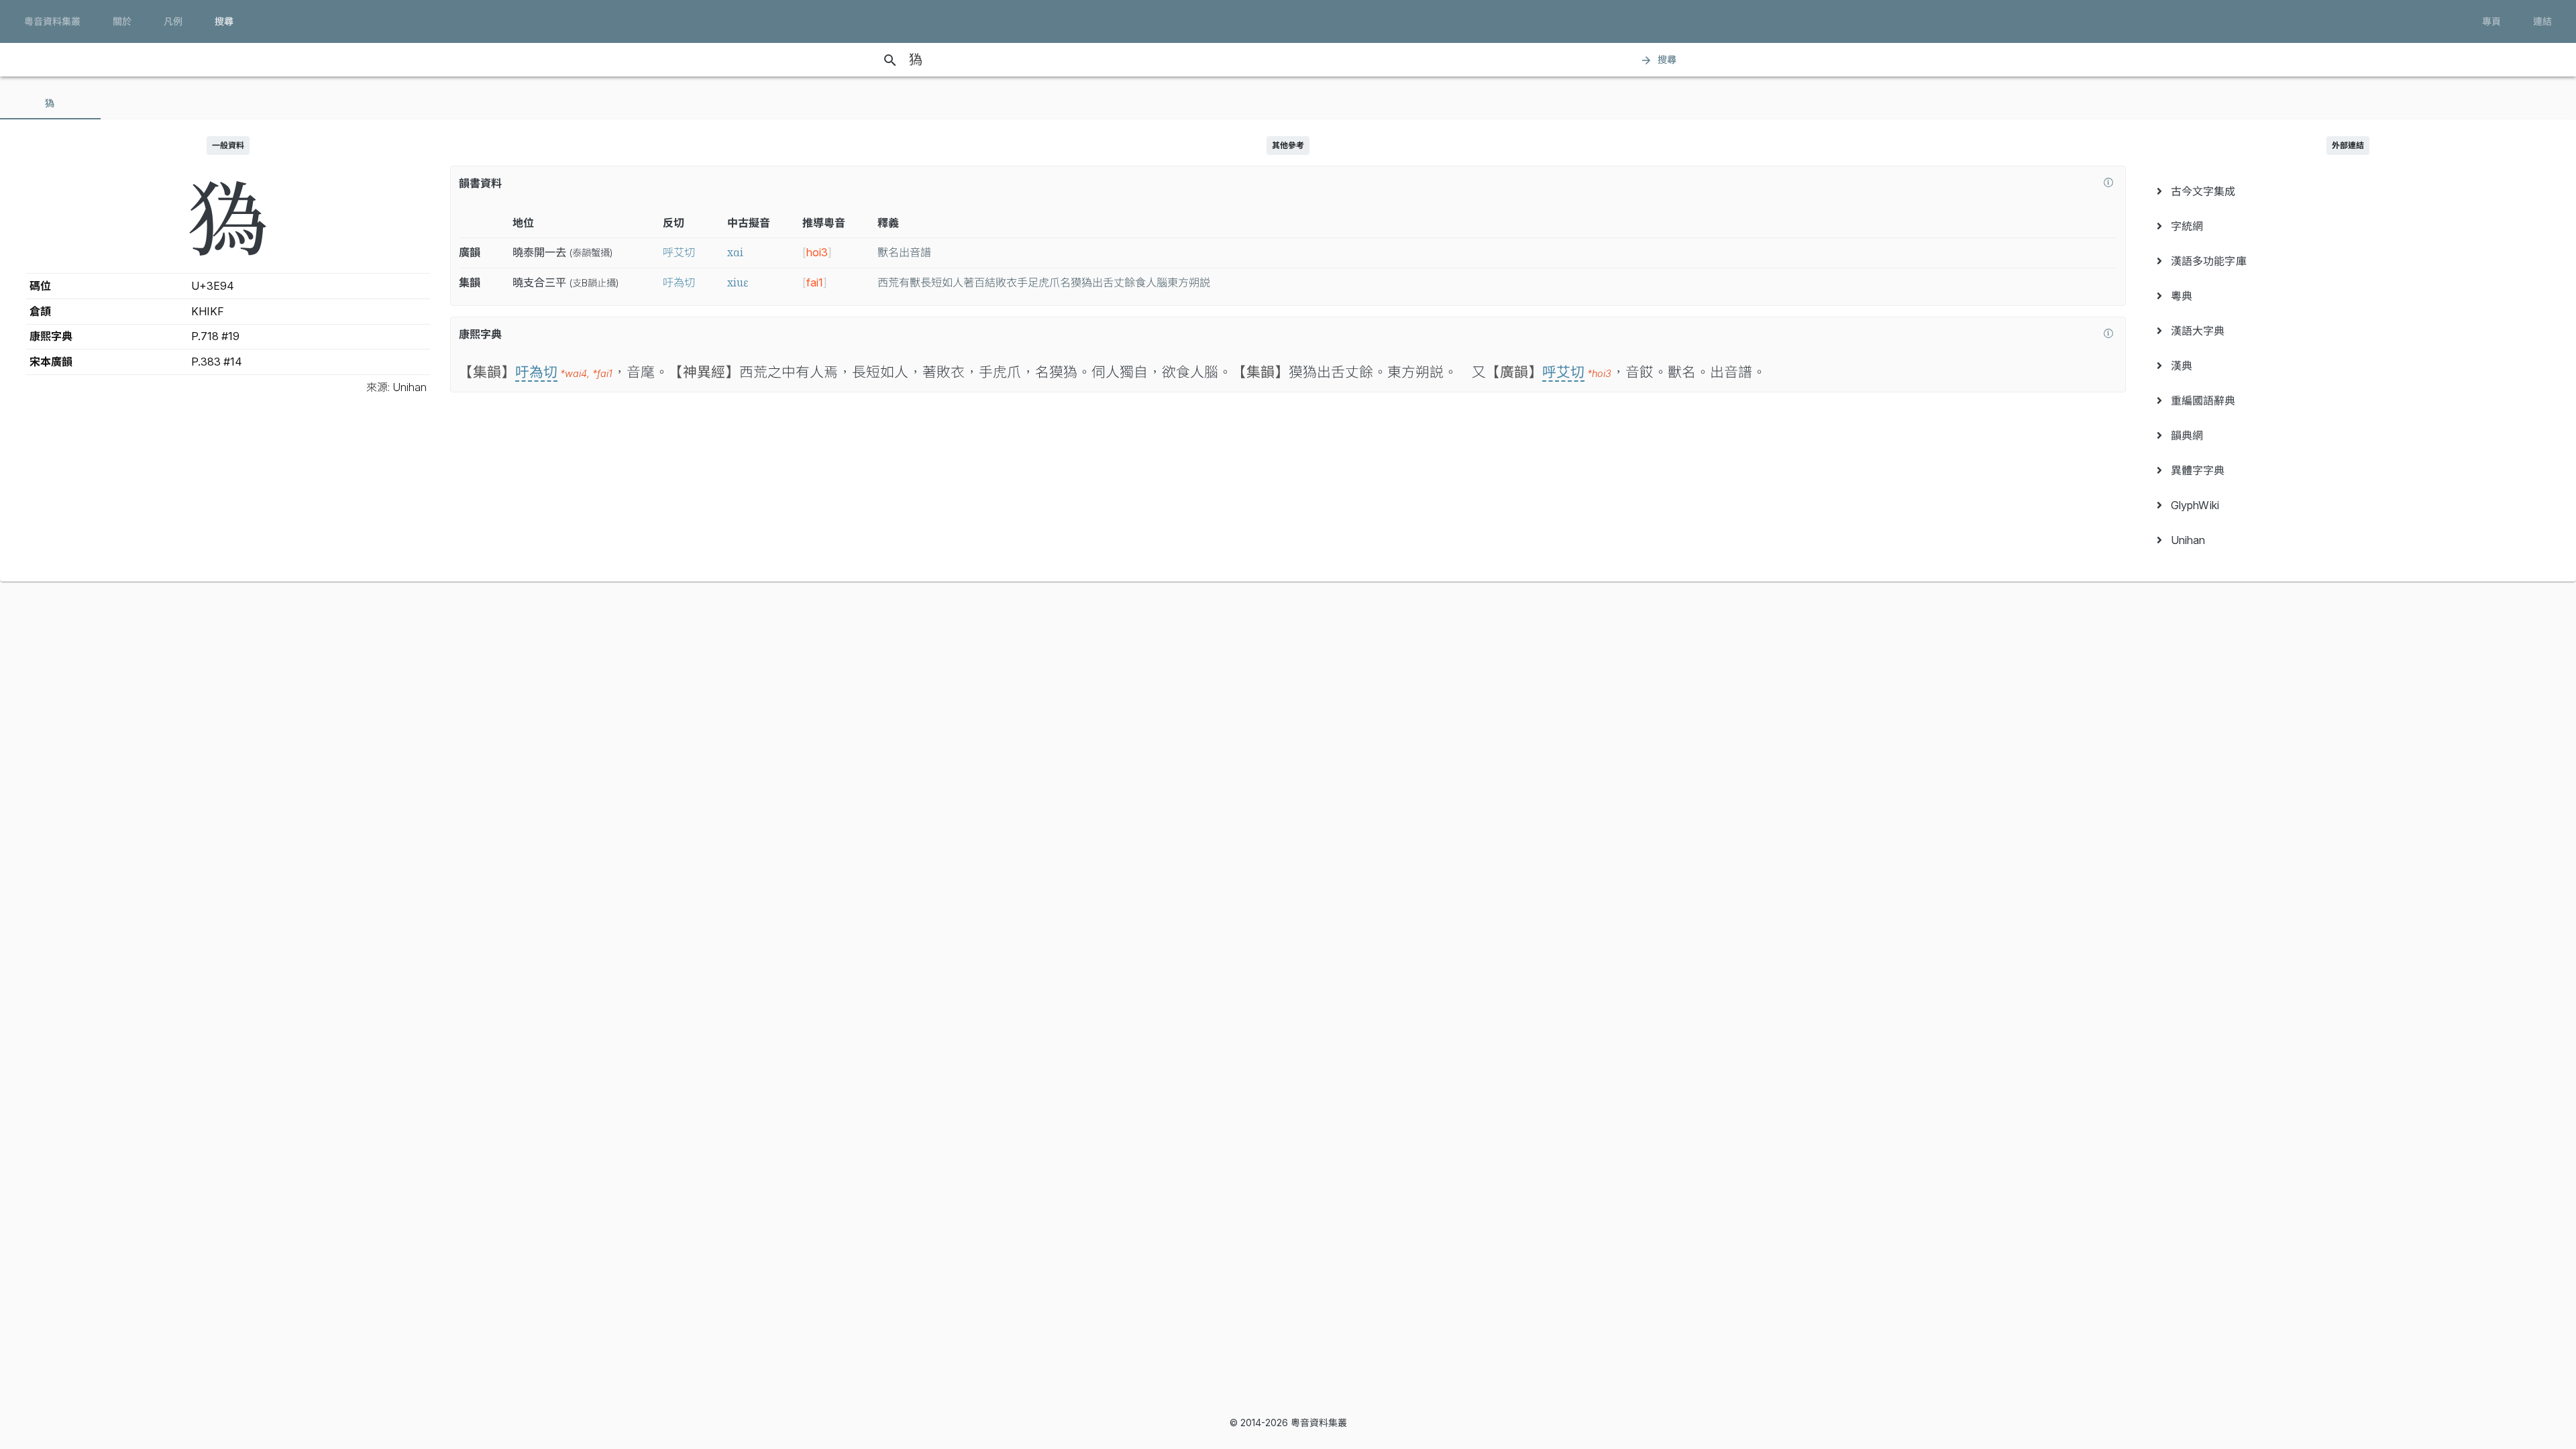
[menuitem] (2348, 191)
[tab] (50, 103)
